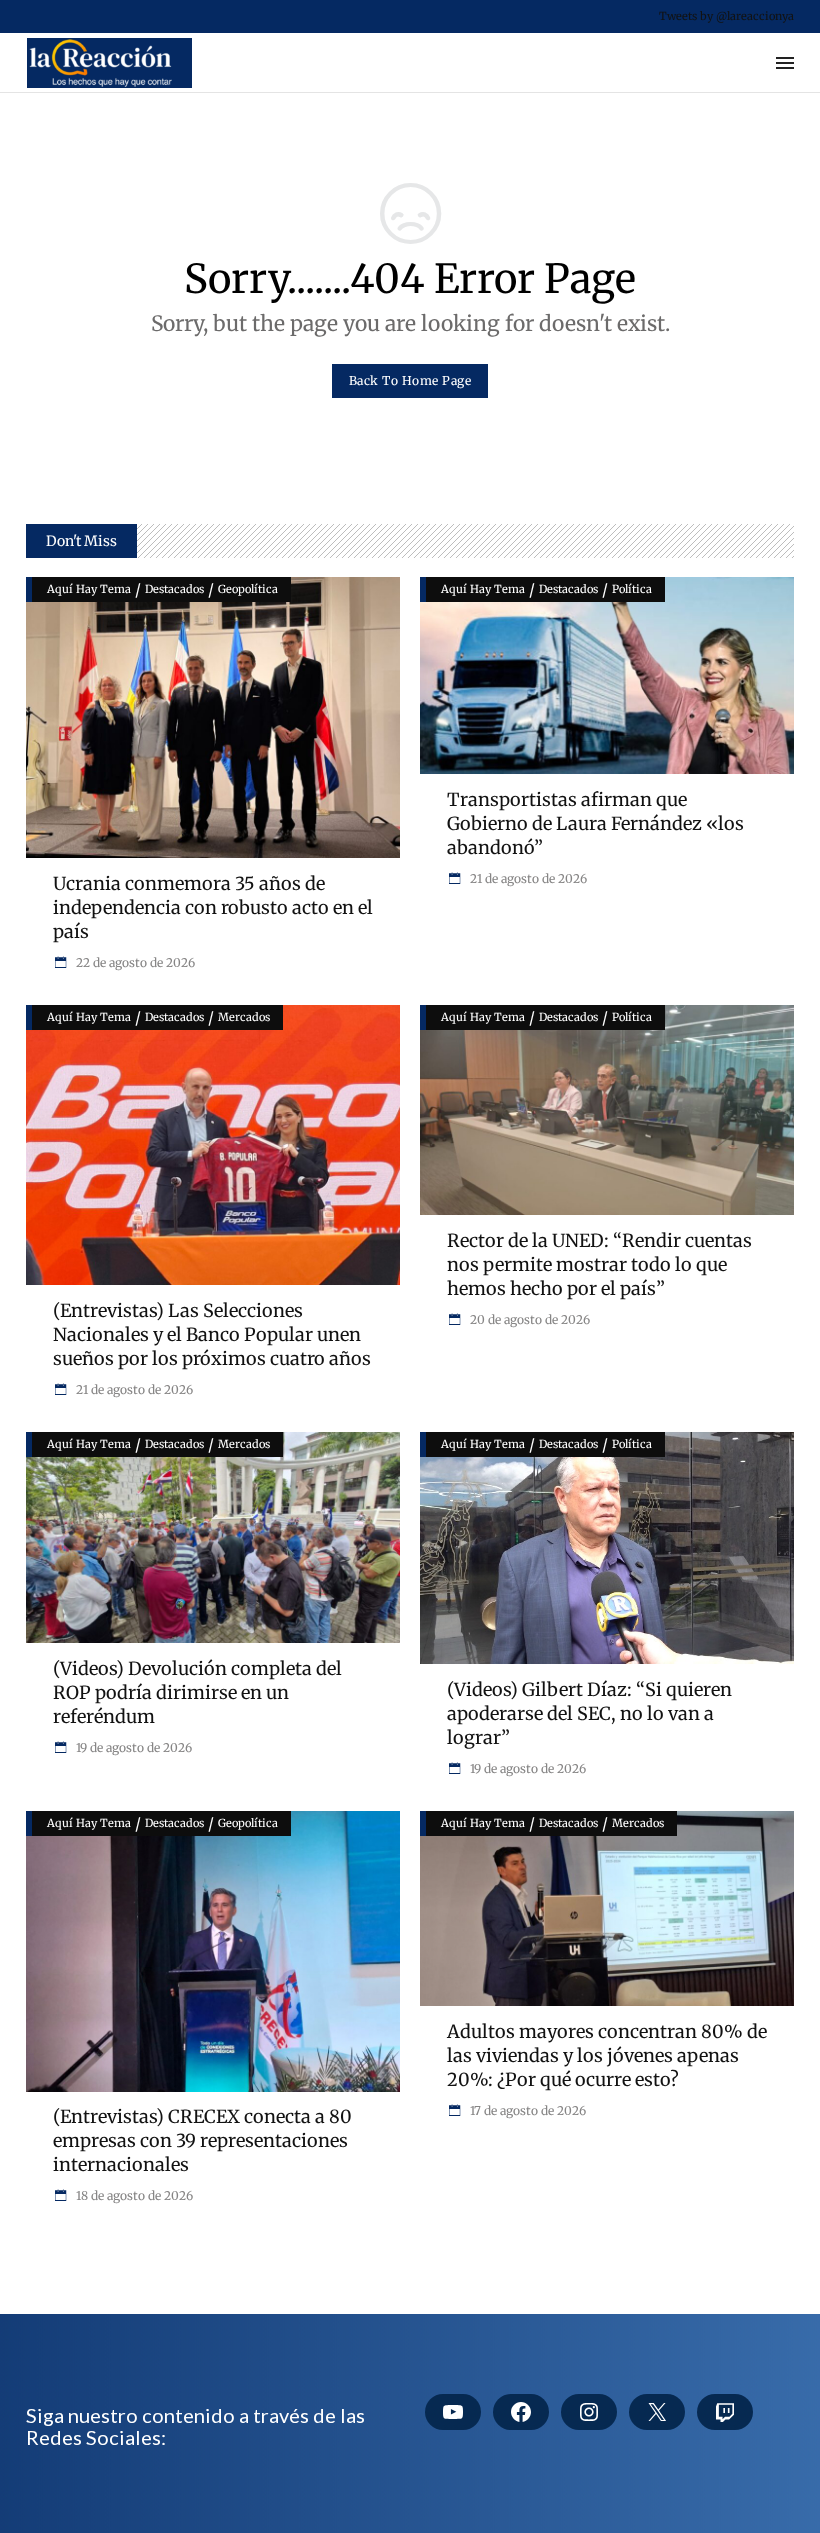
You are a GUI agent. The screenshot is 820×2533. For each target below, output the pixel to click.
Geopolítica (248, 589)
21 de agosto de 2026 (527, 878)
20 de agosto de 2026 (528, 1319)
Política (632, 589)
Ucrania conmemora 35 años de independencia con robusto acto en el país (213, 907)
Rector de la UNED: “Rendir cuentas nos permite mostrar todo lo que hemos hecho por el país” (599, 1264)
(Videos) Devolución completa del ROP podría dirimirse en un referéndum (197, 1692)
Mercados (244, 1017)
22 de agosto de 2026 (134, 962)
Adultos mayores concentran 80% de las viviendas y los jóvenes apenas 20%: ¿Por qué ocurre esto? (607, 2055)
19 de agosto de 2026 (132, 1747)
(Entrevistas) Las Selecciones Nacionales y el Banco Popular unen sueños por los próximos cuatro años (212, 1334)
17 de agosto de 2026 (526, 2110)
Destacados (174, 589)
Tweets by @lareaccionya (726, 16)
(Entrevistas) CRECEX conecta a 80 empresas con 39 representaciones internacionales (202, 2140)
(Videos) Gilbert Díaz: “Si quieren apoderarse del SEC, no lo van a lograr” (589, 1713)
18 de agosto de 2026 (133, 2195)
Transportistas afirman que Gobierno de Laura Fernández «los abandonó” (595, 823)
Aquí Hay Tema (89, 589)
